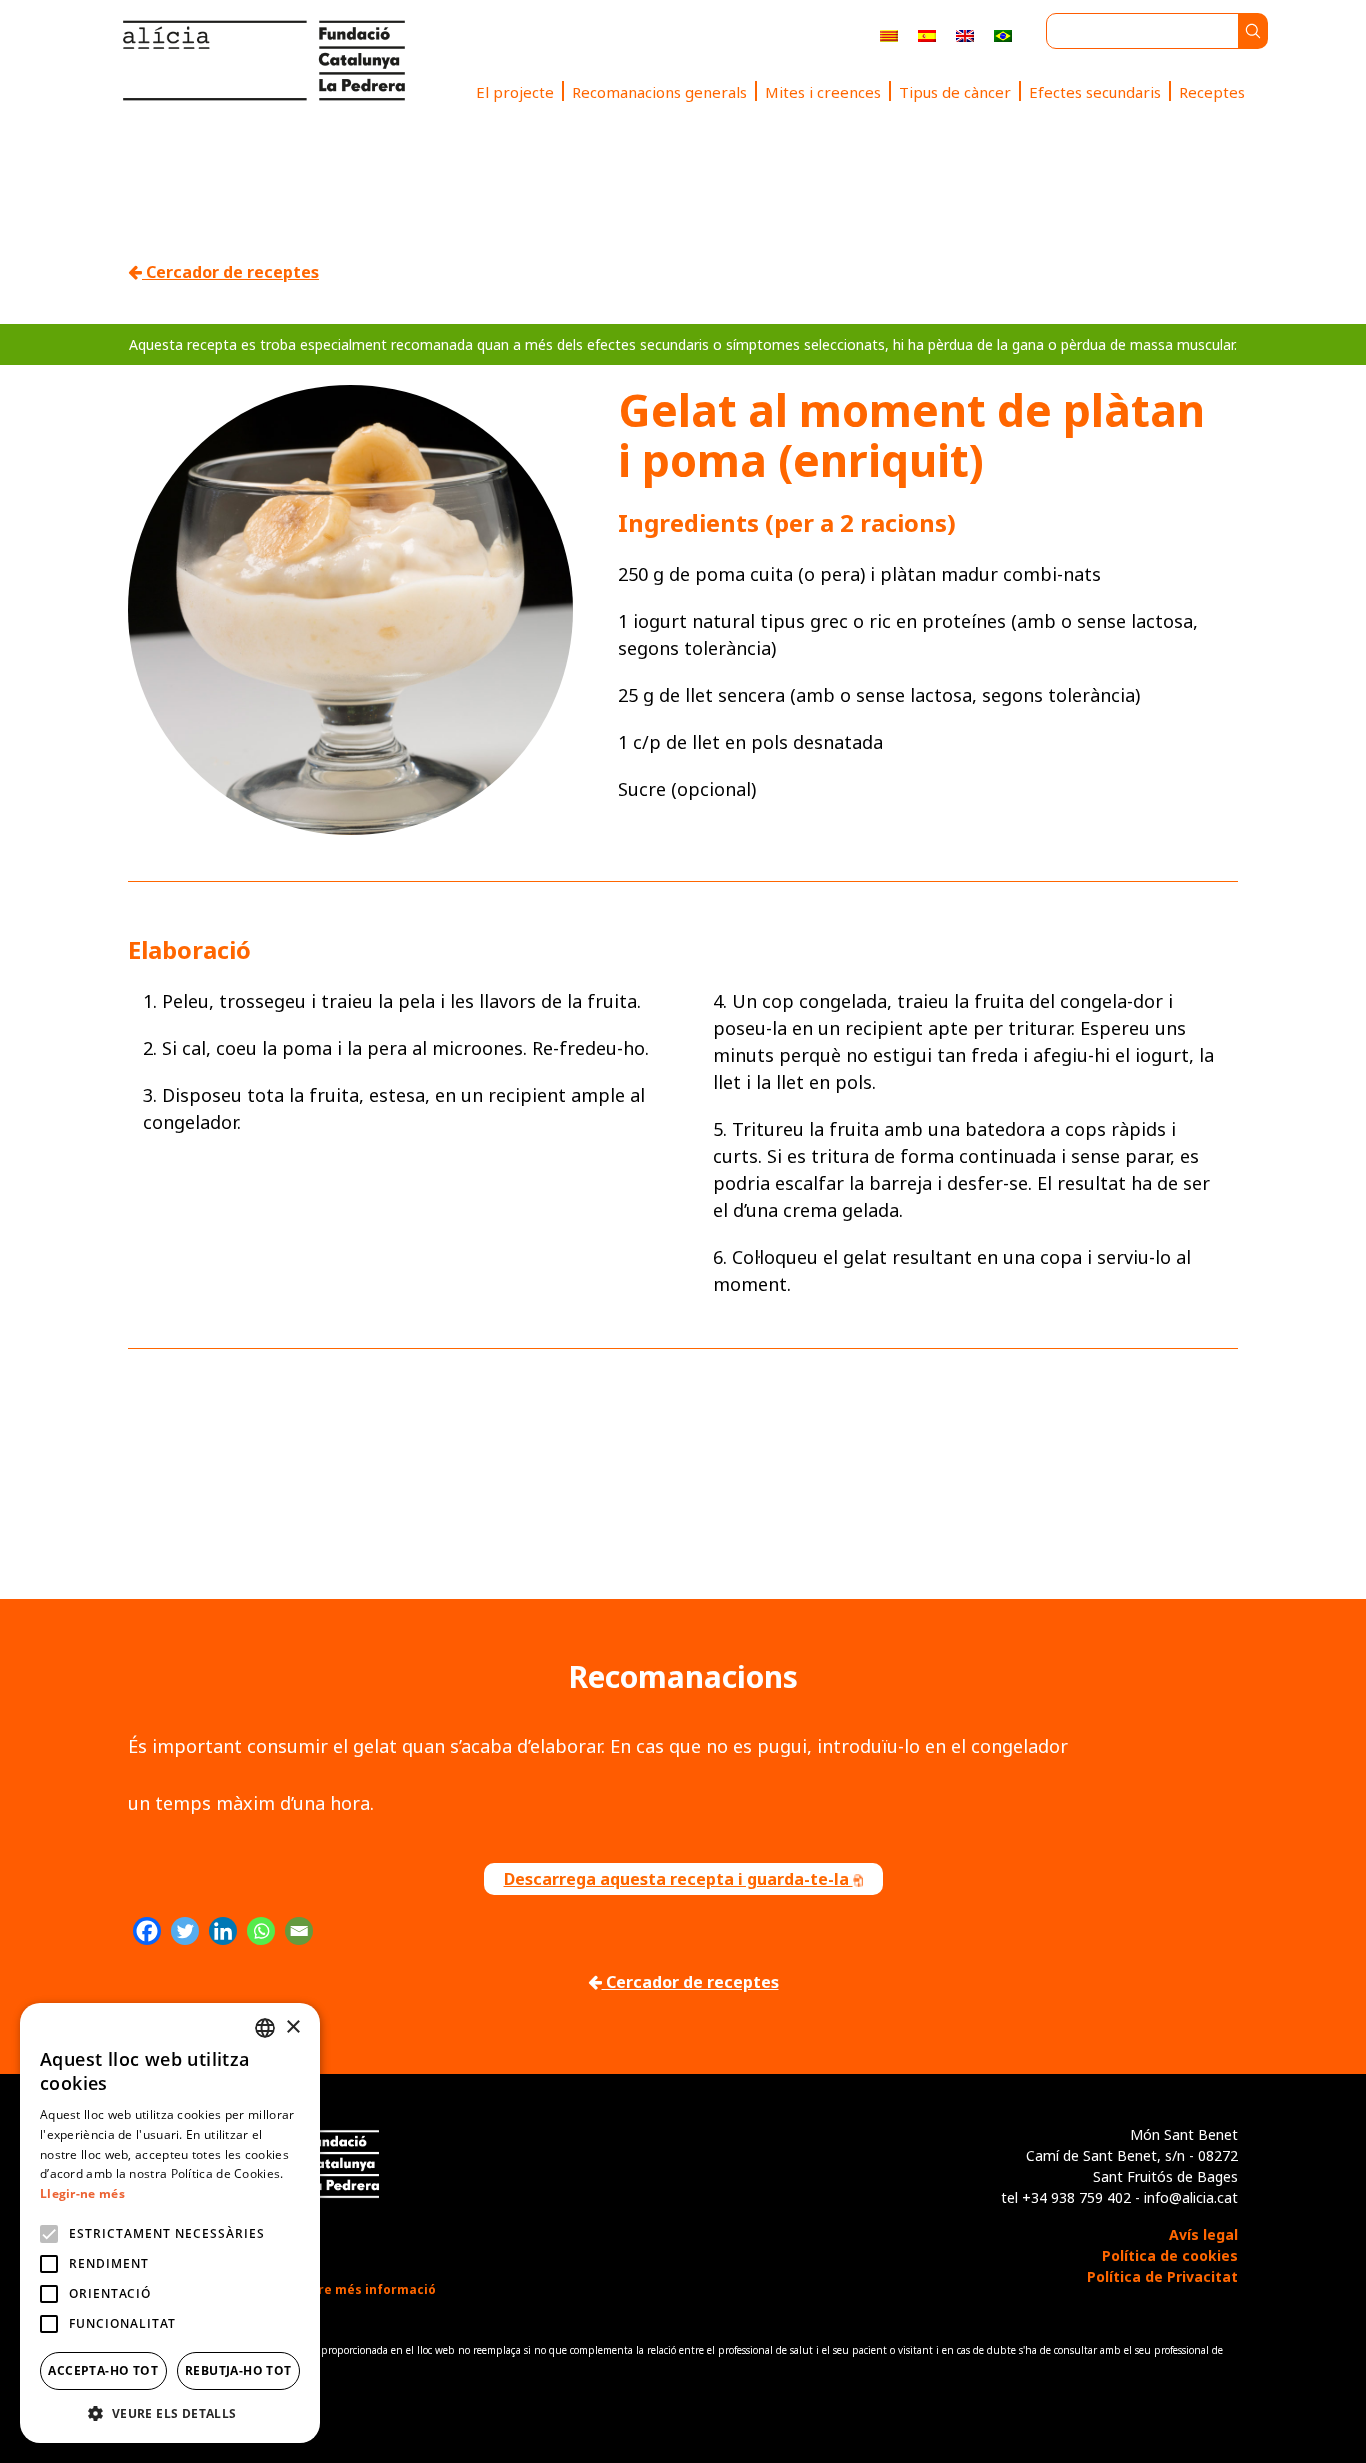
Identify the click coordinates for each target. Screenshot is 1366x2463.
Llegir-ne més (82, 2193)
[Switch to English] (965, 34)
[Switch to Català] (889, 34)
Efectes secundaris (1095, 92)
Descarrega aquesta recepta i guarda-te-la (678, 1879)
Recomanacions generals (659, 92)
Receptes (1212, 92)
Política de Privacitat (1162, 2276)
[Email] (299, 1931)
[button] (170, 2413)
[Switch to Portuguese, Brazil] (1003, 34)
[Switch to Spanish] (927, 34)
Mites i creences (823, 92)
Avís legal (1203, 2234)
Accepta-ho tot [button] (103, 2370)
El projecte (515, 92)
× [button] (292, 2027)
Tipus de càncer (955, 92)
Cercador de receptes (230, 272)
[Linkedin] (223, 1931)
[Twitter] (185, 1931)
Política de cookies (1170, 2255)
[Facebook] (147, 1931)
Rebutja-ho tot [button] (238, 2370)
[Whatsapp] (261, 1931)
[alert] (170, 2223)
